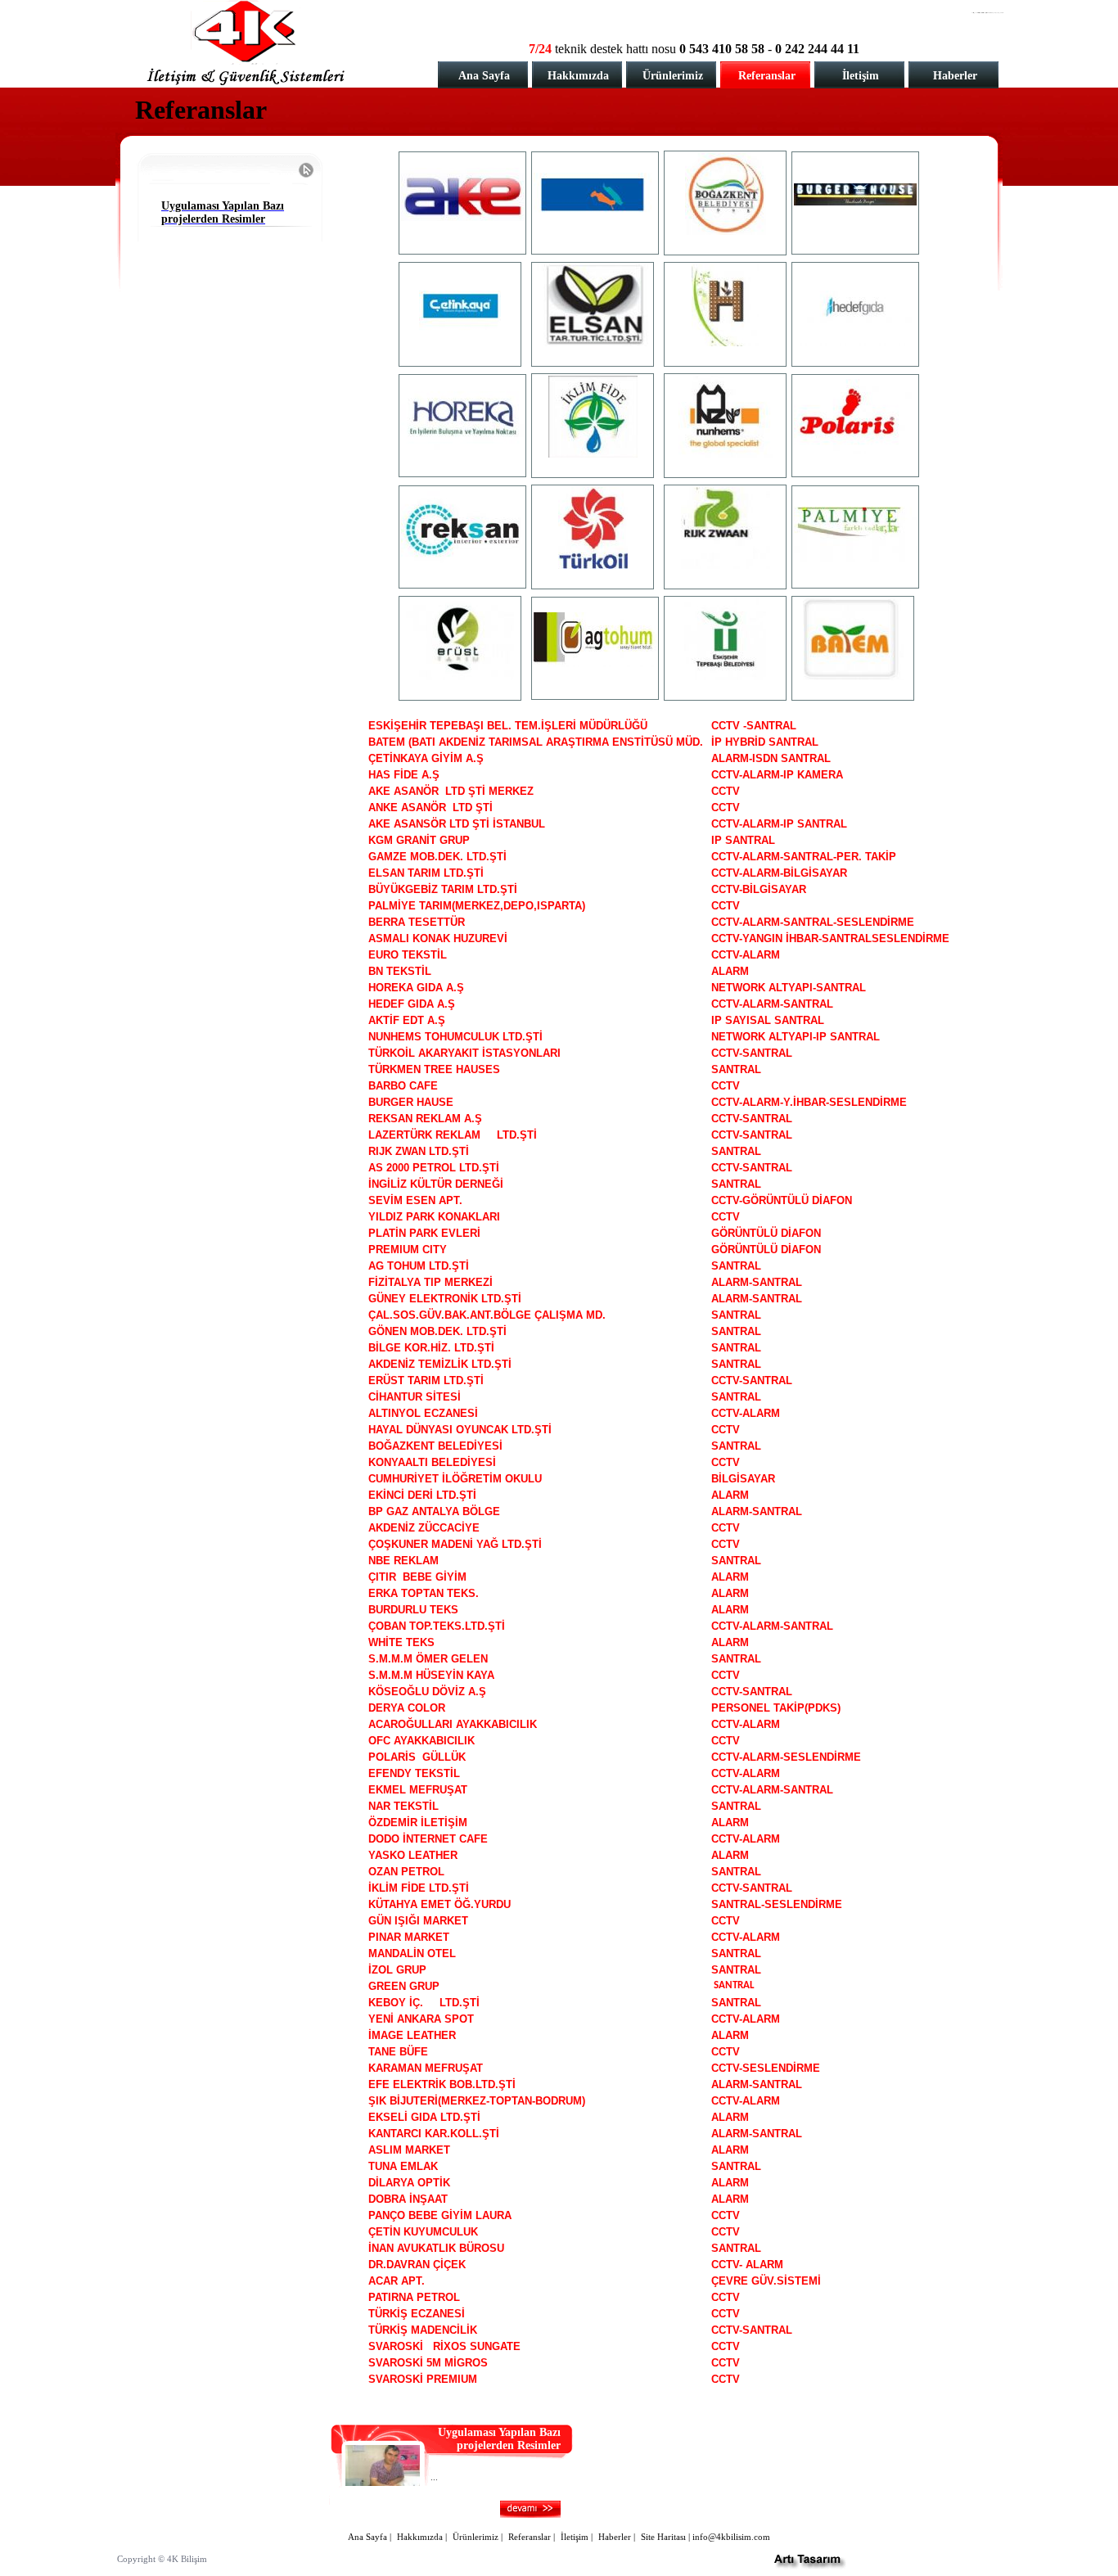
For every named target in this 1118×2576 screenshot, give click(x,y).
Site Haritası (663, 2537)
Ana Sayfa (484, 76)
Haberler (955, 76)
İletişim (861, 76)
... (434, 2477)
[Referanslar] (462, 217)
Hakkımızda (578, 76)
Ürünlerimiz (673, 76)
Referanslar (767, 76)
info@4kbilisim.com (731, 2537)
